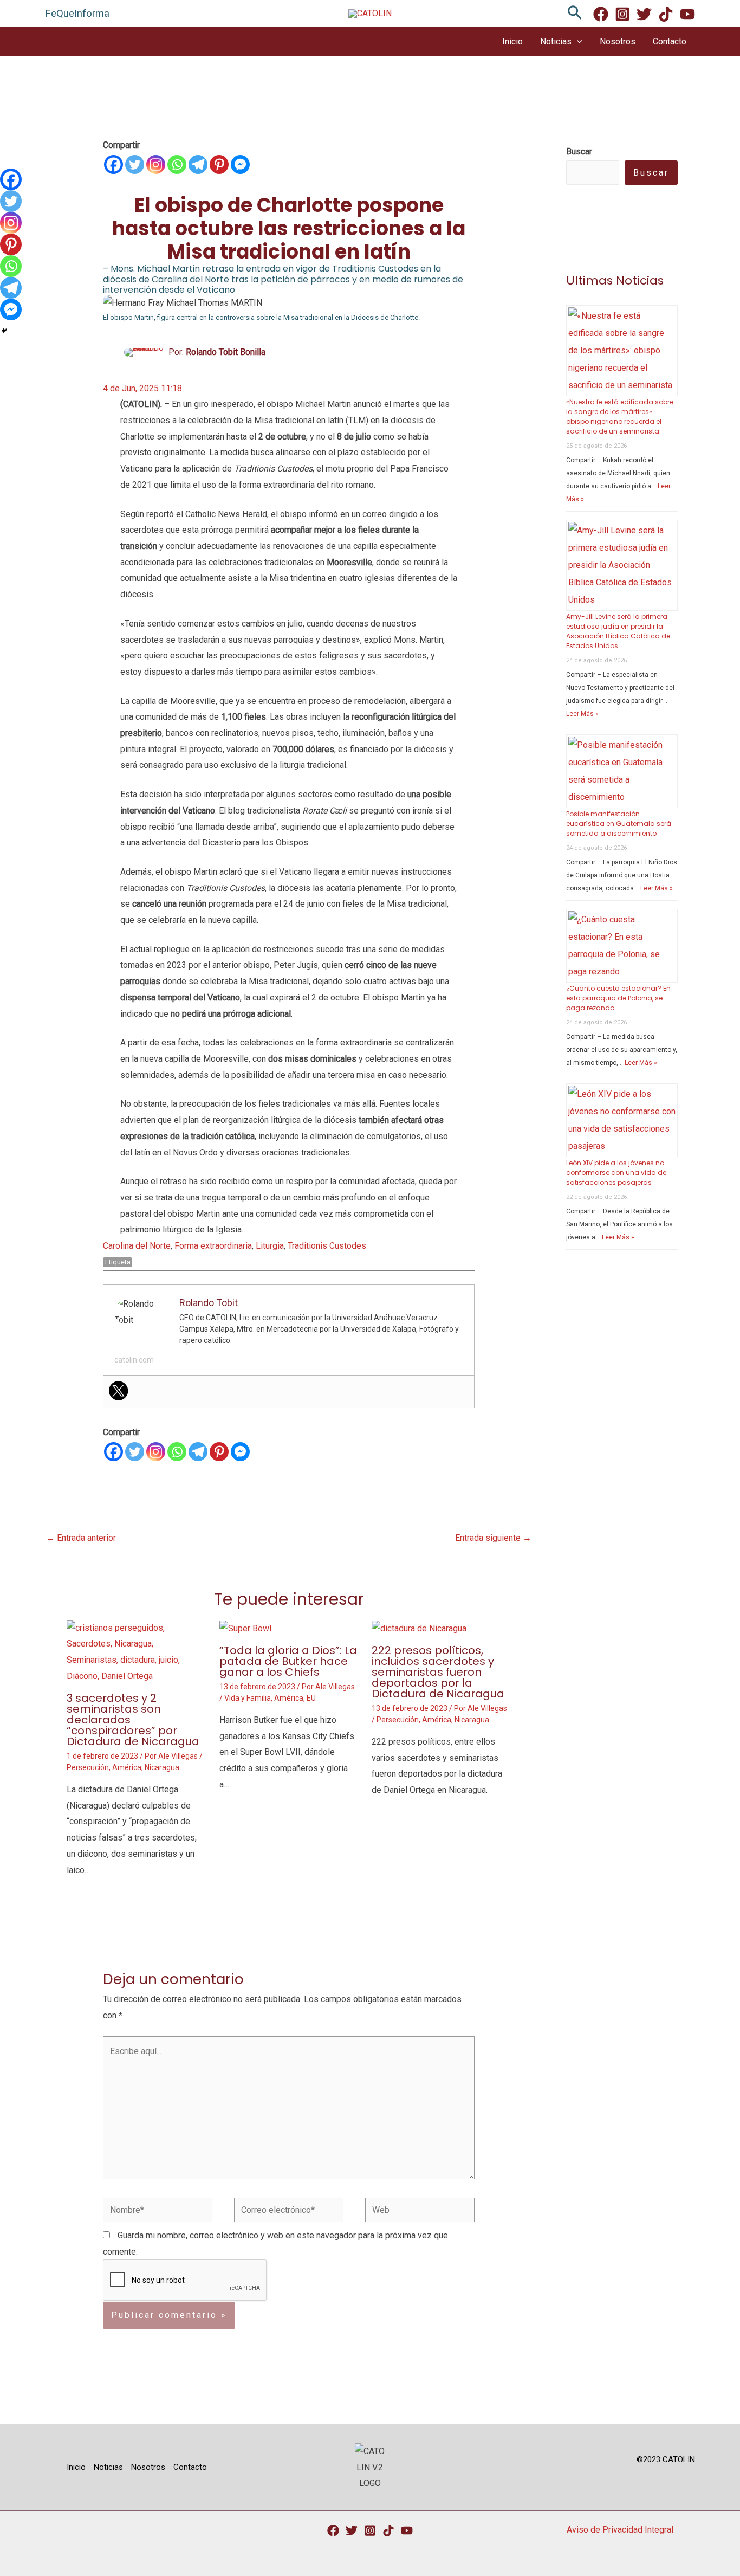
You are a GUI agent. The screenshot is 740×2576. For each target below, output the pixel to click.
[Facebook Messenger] (240, 164)
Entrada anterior (81, 1538)
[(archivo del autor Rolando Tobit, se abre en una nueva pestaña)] (144, 351)
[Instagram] (622, 14)
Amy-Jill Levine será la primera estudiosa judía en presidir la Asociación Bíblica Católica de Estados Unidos (618, 631)
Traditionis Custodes (327, 1246)
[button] (575, 13)
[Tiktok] (388, 2530)
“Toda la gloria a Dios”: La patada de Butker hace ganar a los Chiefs (288, 1661)
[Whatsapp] (177, 164)
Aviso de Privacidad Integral (620, 2530)
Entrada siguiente (493, 1538)
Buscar (651, 173)
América (127, 1767)
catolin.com (134, 1360)
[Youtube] (687, 14)
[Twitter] (644, 14)
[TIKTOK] (666, 14)
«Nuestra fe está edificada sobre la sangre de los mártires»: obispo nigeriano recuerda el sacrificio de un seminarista (620, 417)
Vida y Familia (248, 1698)
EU (311, 1698)
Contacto (670, 41)
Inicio (512, 41)
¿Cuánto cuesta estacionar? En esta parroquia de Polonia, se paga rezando (618, 998)
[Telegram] (198, 164)
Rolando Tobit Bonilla (226, 352)
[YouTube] (407, 2530)
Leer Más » (582, 714)
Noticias (556, 41)
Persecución (88, 1767)
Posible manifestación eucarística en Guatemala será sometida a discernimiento (619, 824)
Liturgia (270, 1246)
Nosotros (618, 41)
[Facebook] (601, 14)
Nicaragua (162, 1767)
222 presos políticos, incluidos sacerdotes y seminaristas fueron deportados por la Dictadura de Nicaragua (438, 1672)
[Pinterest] (219, 164)
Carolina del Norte (137, 1246)
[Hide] (4, 331)
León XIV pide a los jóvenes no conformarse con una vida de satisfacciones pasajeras (616, 1173)
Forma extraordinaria (213, 1246)
